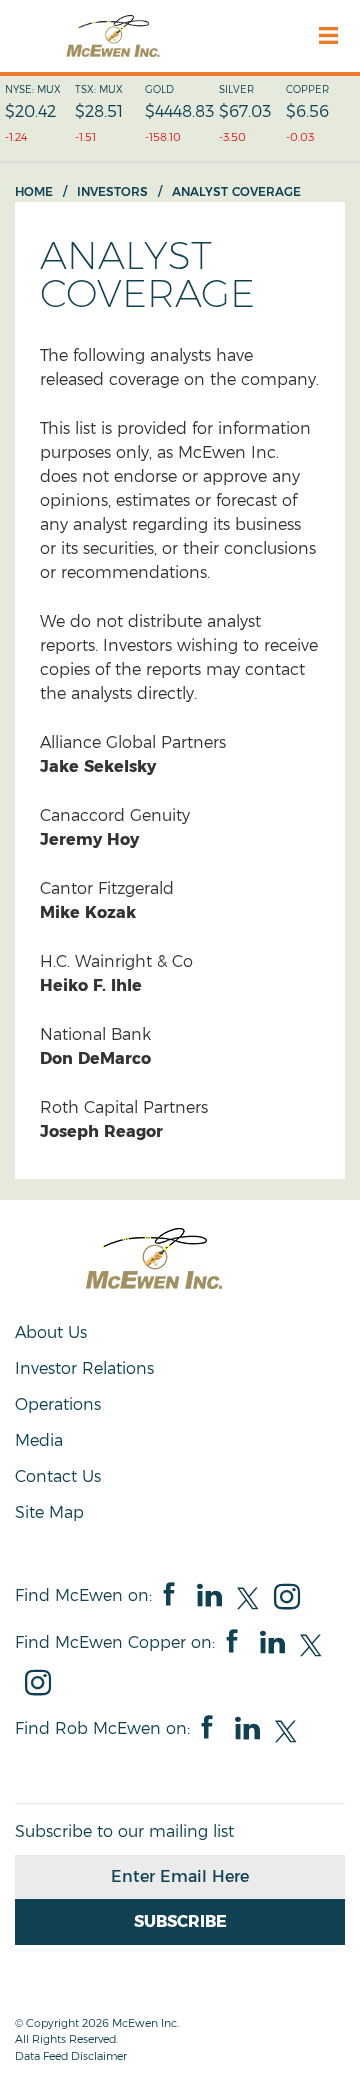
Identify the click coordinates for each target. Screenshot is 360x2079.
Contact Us (58, 1476)
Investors (112, 191)
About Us (51, 1332)
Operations (58, 1404)
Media (39, 1440)
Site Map (49, 1512)
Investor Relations (84, 1368)
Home (34, 191)
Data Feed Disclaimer (71, 2056)
